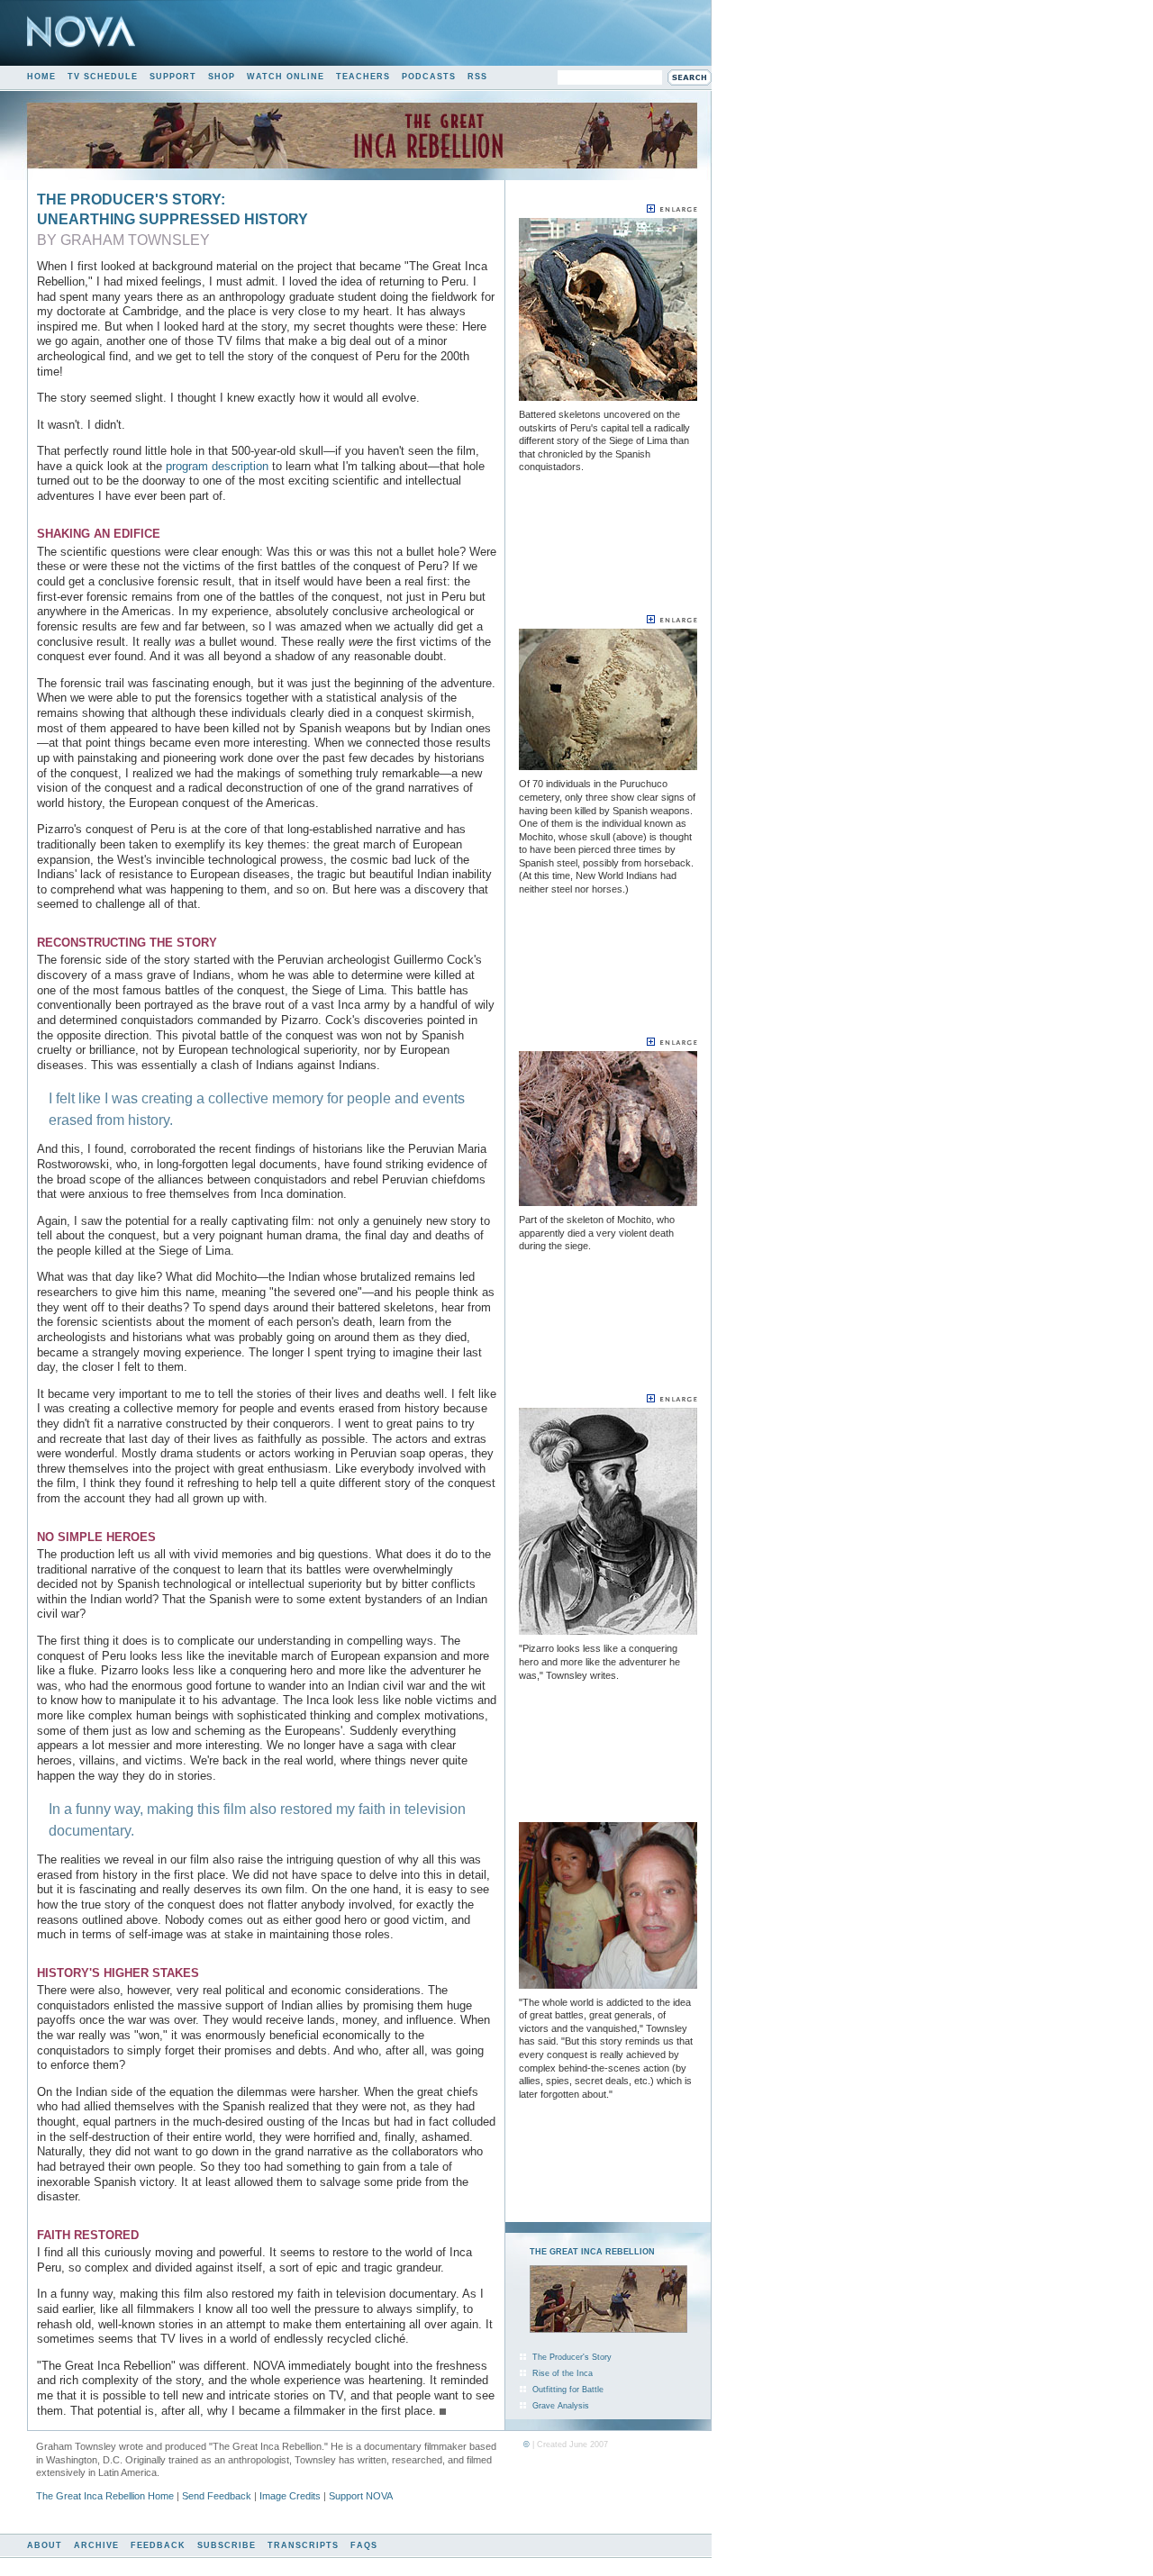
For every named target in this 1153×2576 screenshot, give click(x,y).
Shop (222, 77)
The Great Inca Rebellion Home (105, 2496)
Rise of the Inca (563, 2373)
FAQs (364, 2545)
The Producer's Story (572, 2357)
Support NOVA (361, 2496)
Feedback (158, 2545)
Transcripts (303, 2545)
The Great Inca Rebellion (592, 2252)
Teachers (363, 77)
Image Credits (290, 2496)
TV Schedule (103, 77)
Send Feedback (217, 2496)
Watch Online (286, 77)
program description (217, 466)
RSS (477, 77)
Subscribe (227, 2545)
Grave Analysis (561, 2406)
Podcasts (429, 77)
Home (41, 77)
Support (173, 77)
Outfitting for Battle (568, 2390)
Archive (96, 2545)
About (45, 2545)
